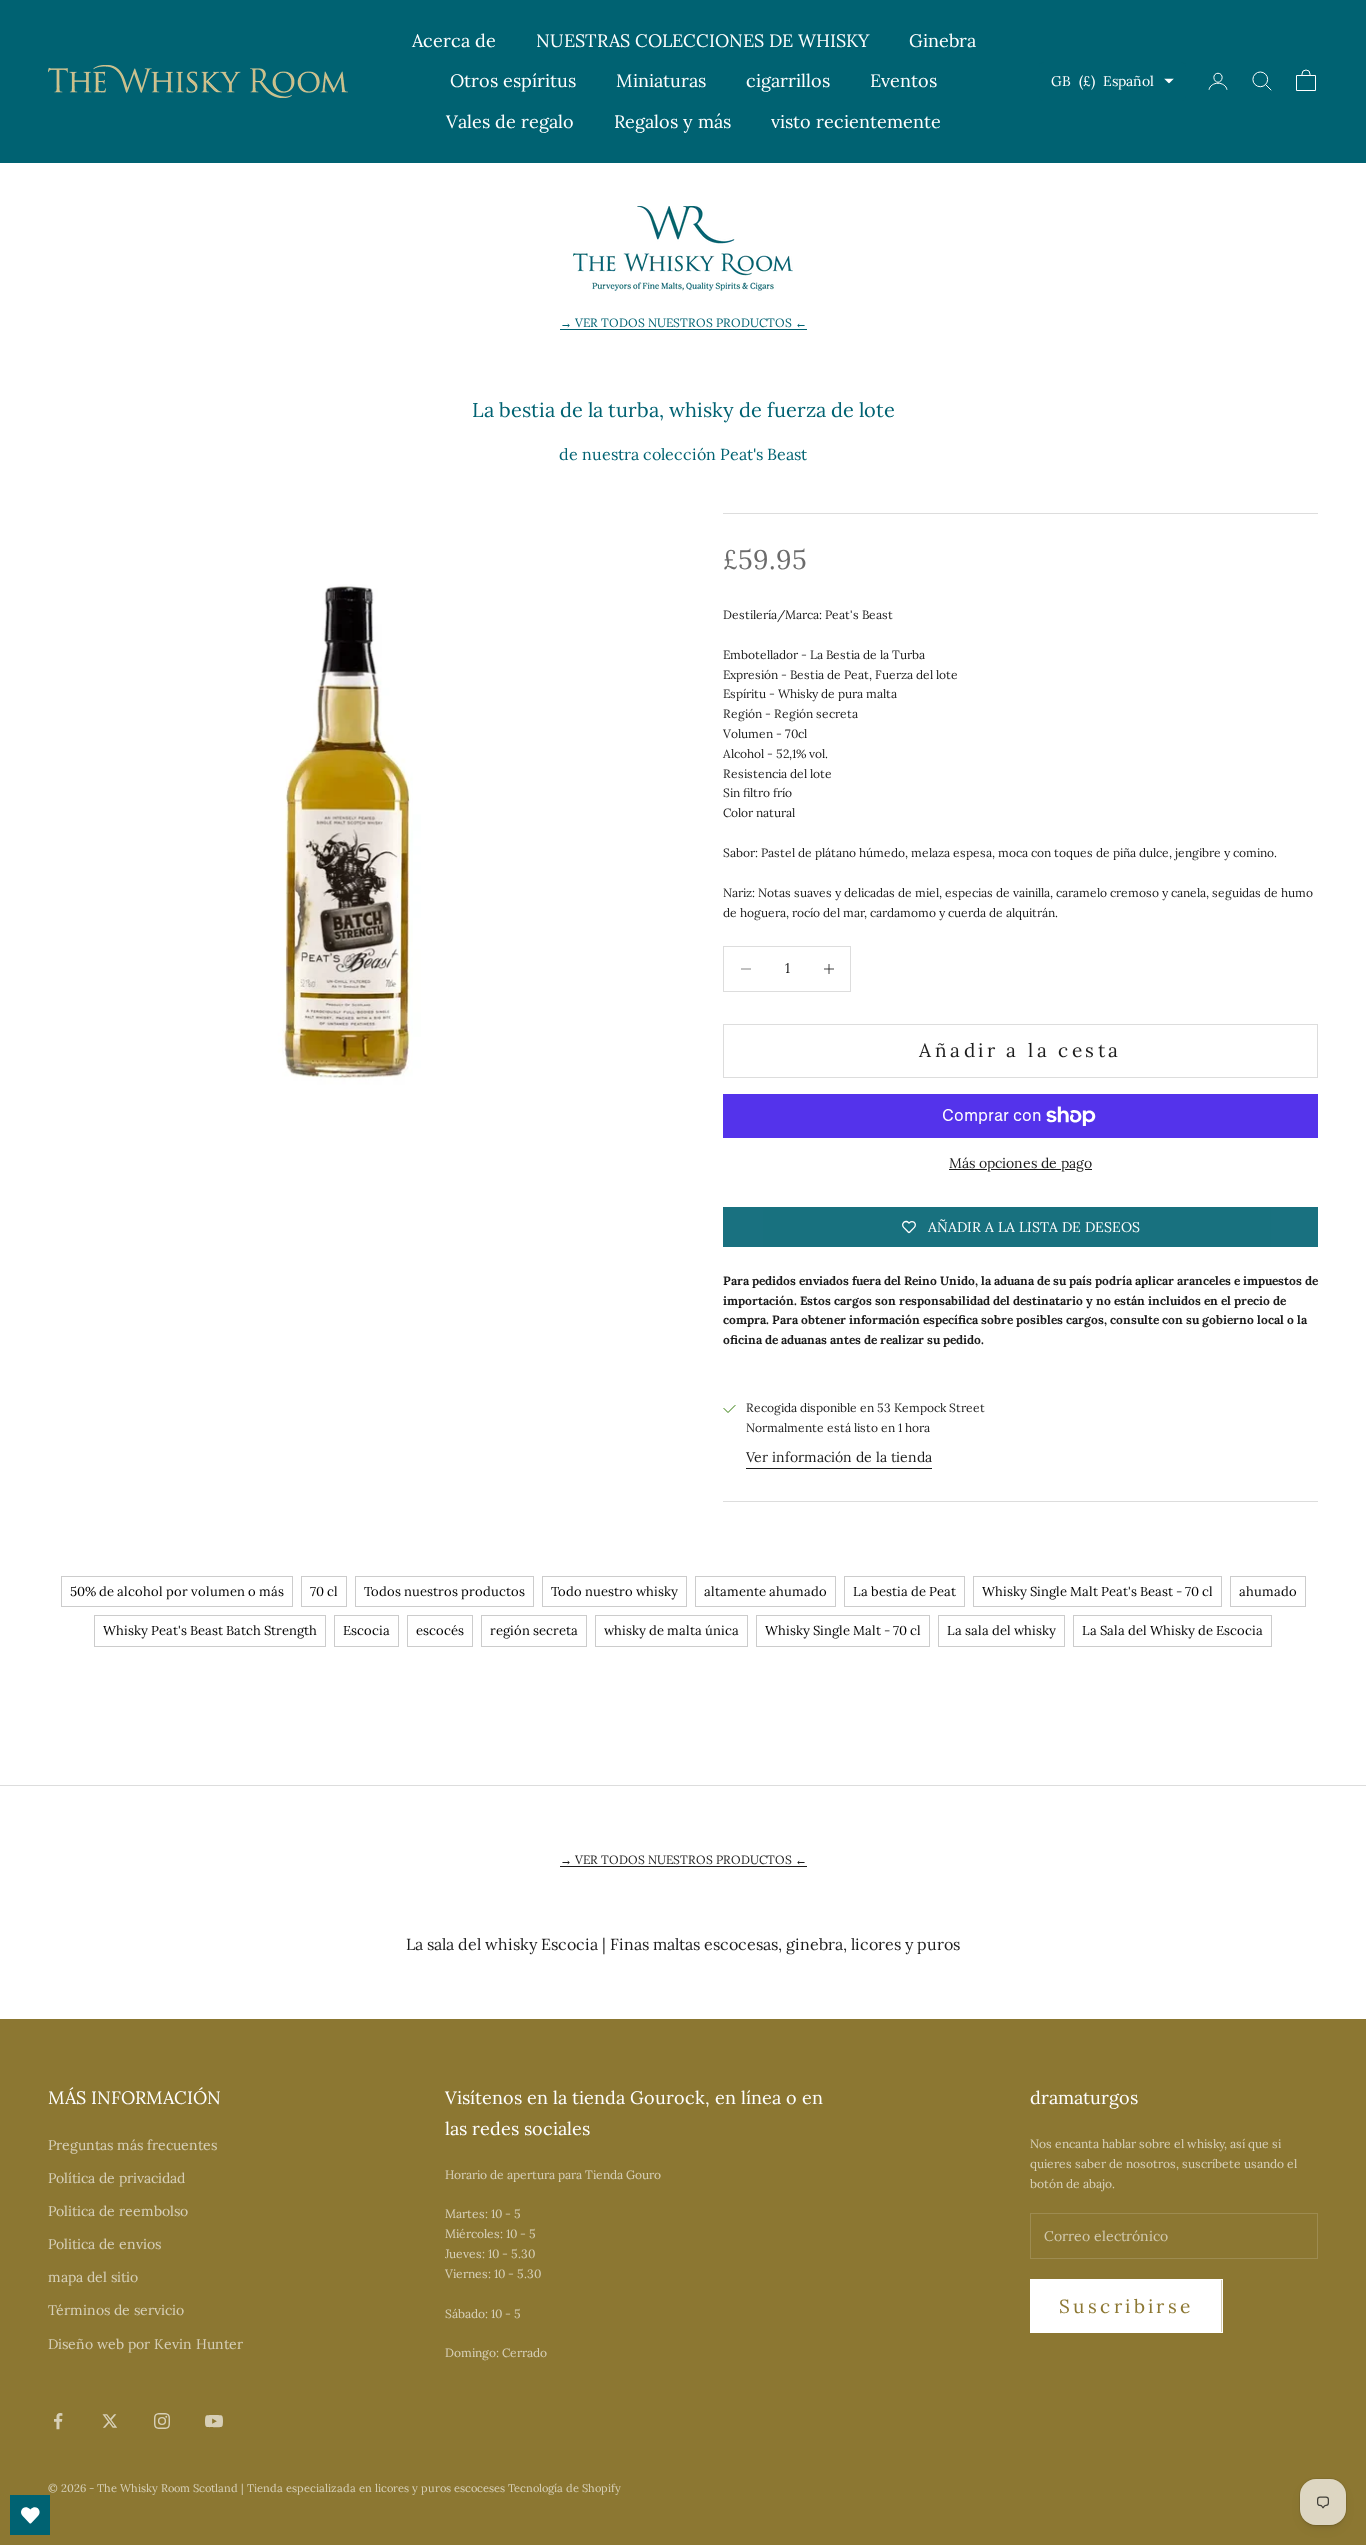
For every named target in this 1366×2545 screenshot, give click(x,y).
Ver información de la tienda (839, 1457)
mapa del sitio (93, 2277)
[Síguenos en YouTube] (214, 2421)
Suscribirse (1126, 2306)
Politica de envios (104, 2244)
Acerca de (454, 40)
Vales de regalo (510, 121)
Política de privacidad (116, 2178)
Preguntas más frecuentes (132, 2145)
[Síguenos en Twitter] (110, 2421)
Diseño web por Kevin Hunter (145, 2344)
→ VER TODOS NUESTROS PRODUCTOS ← (683, 322)
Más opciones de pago (1020, 1163)
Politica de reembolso (118, 2211)
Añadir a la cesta (1020, 1050)
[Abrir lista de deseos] (30, 2515)
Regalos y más (672, 121)
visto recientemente (856, 121)
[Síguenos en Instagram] (162, 2421)
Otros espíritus (513, 80)
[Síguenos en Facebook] (58, 2421)
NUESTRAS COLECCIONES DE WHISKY (702, 40)
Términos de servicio (116, 2310)
